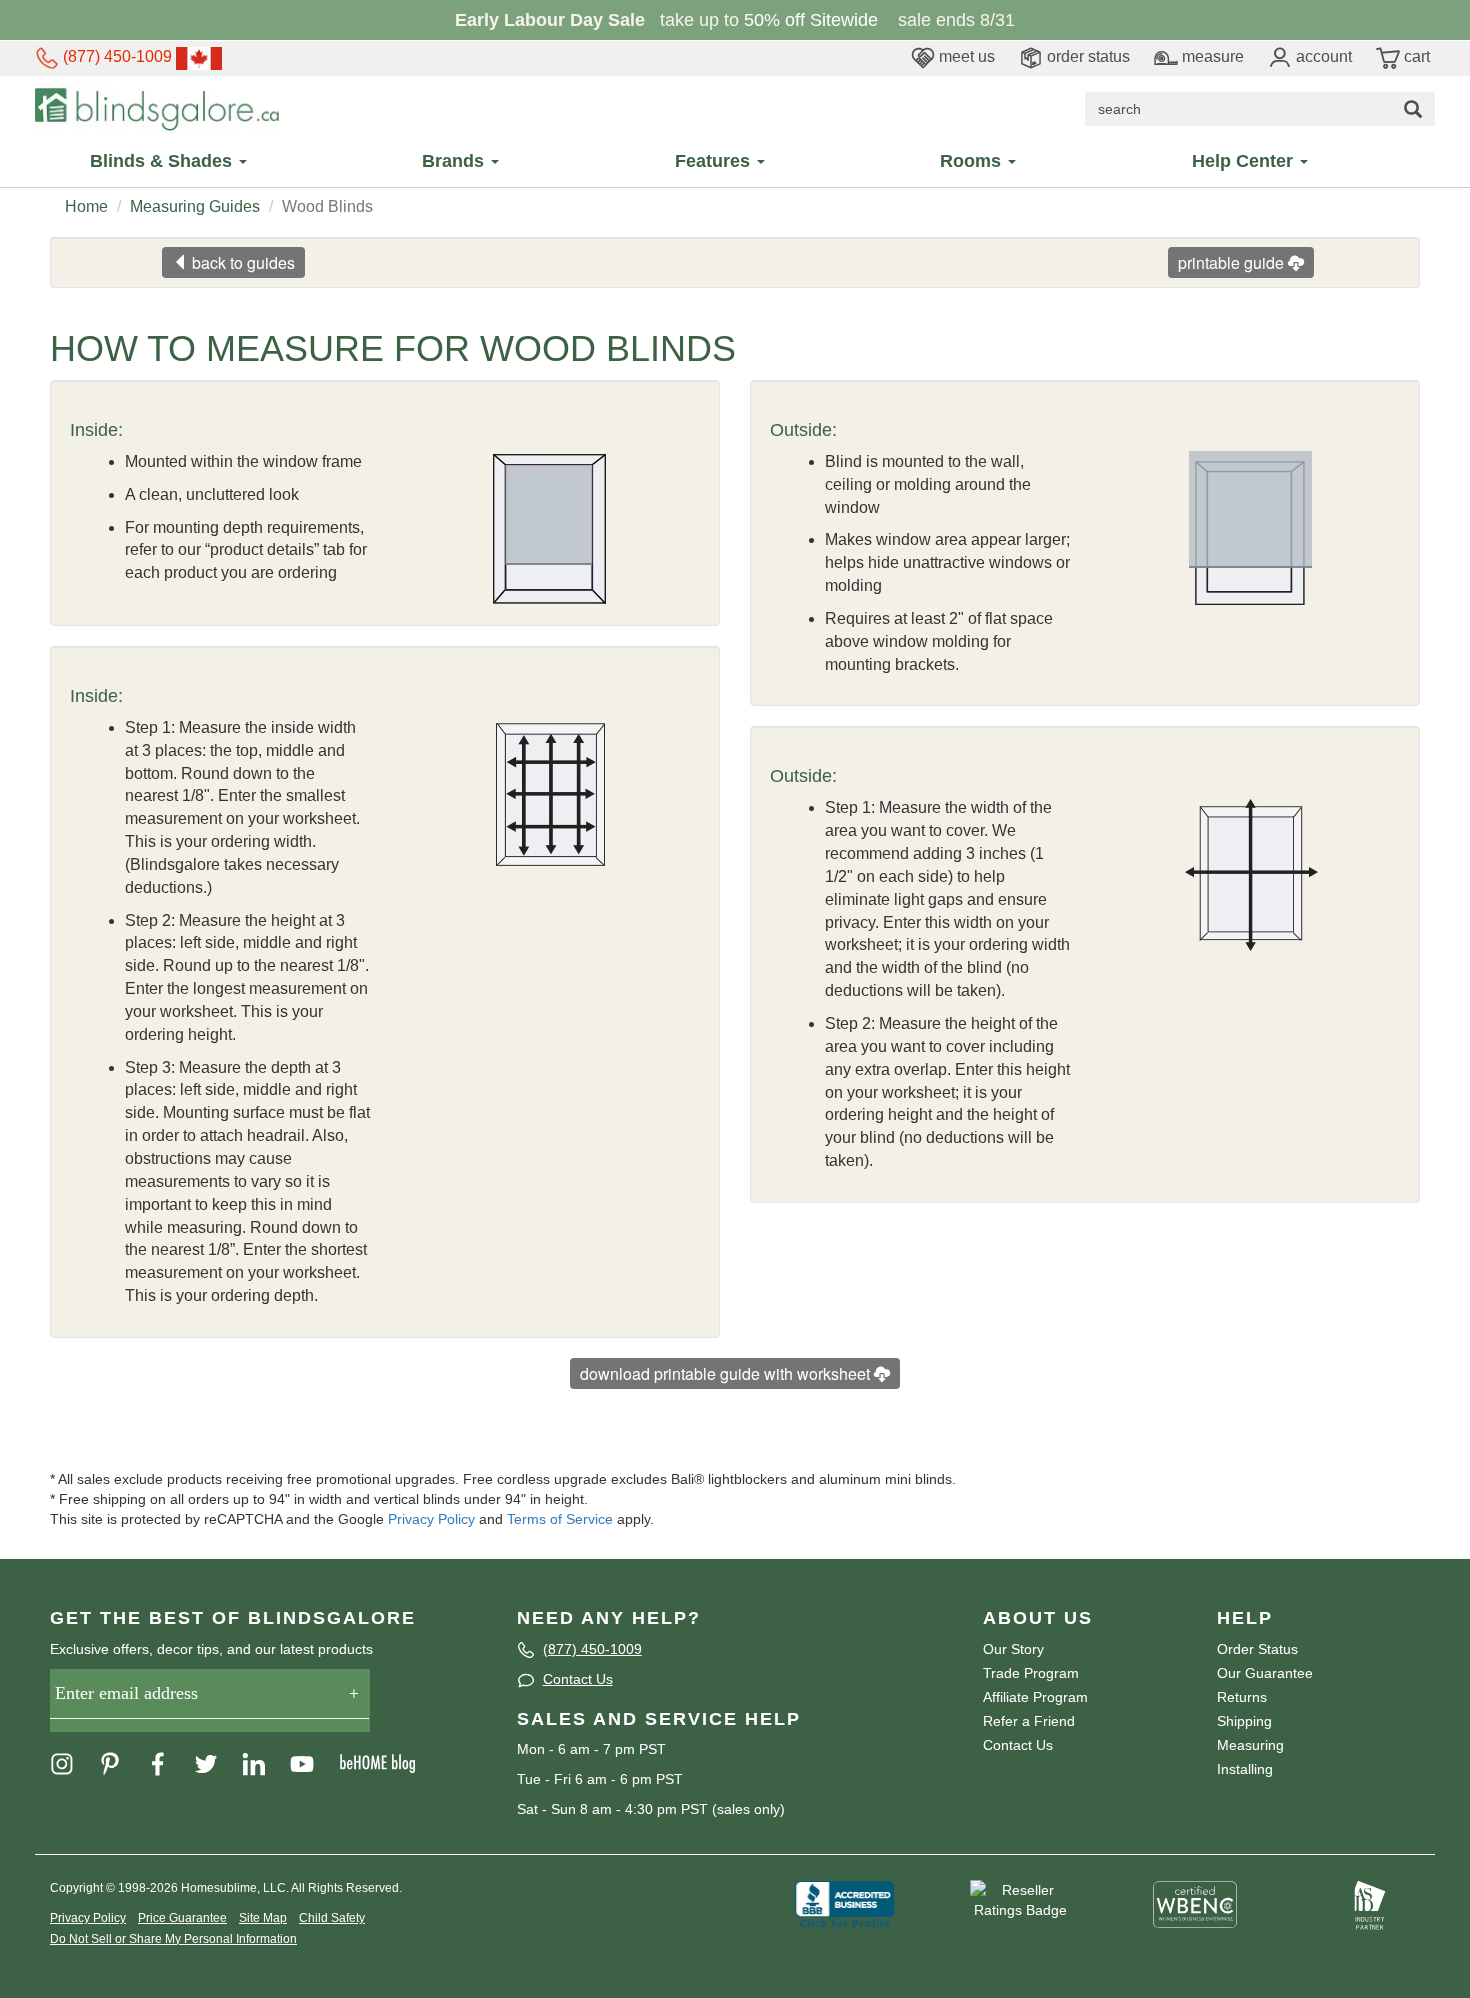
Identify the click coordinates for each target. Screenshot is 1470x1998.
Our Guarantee (1265, 1673)
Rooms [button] (973, 161)
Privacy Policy (431, 1519)
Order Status (1257, 1649)
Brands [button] (455, 161)
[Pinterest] (120, 1763)
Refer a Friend (1029, 1721)
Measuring (1250, 1745)
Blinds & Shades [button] (163, 161)
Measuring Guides (195, 206)
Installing (1245, 1769)
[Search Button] (1413, 109)
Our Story (1013, 1649)
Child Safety (332, 1918)
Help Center (1245, 161)
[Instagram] (72, 1763)
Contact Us (578, 1679)
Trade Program (1031, 1673)
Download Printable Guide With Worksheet (727, 1373)
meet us (965, 56)
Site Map (263, 1918)
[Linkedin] (264, 1763)
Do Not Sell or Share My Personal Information (173, 1939)
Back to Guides (241, 262)
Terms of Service (560, 1519)
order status (1086, 56)
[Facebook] (168, 1763)
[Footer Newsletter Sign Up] (210, 1700)
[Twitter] (216, 1763)
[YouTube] (312, 1763)
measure (1211, 56)
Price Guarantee (182, 1918)
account (1322, 56)
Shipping (1244, 1721)
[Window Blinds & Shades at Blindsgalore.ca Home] (157, 108)
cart (1415, 56)
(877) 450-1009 (115, 56)
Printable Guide (1233, 262)
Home (86, 206)
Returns (1242, 1697)
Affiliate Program (1035, 1697)
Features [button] (715, 161)
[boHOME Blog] (387, 1763)
